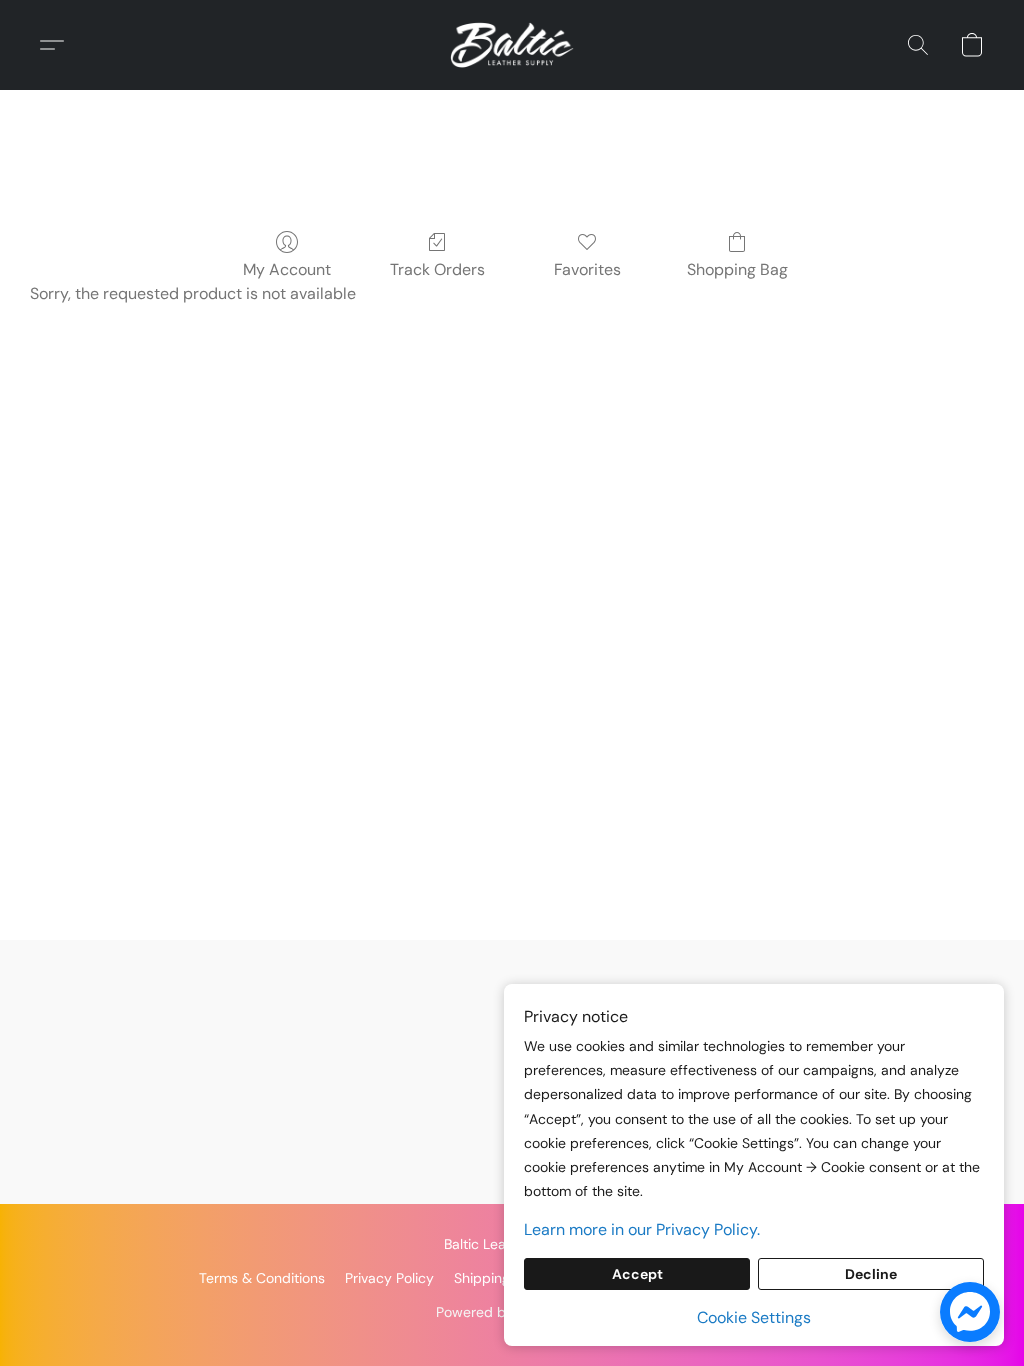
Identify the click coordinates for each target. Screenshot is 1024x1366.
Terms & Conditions (262, 1278)
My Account (287, 269)
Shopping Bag (737, 269)
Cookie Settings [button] (754, 1317)
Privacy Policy (389, 1278)
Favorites (587, 269)
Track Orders (437, 269)
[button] (512, 45)
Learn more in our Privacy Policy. (642, 1229)
